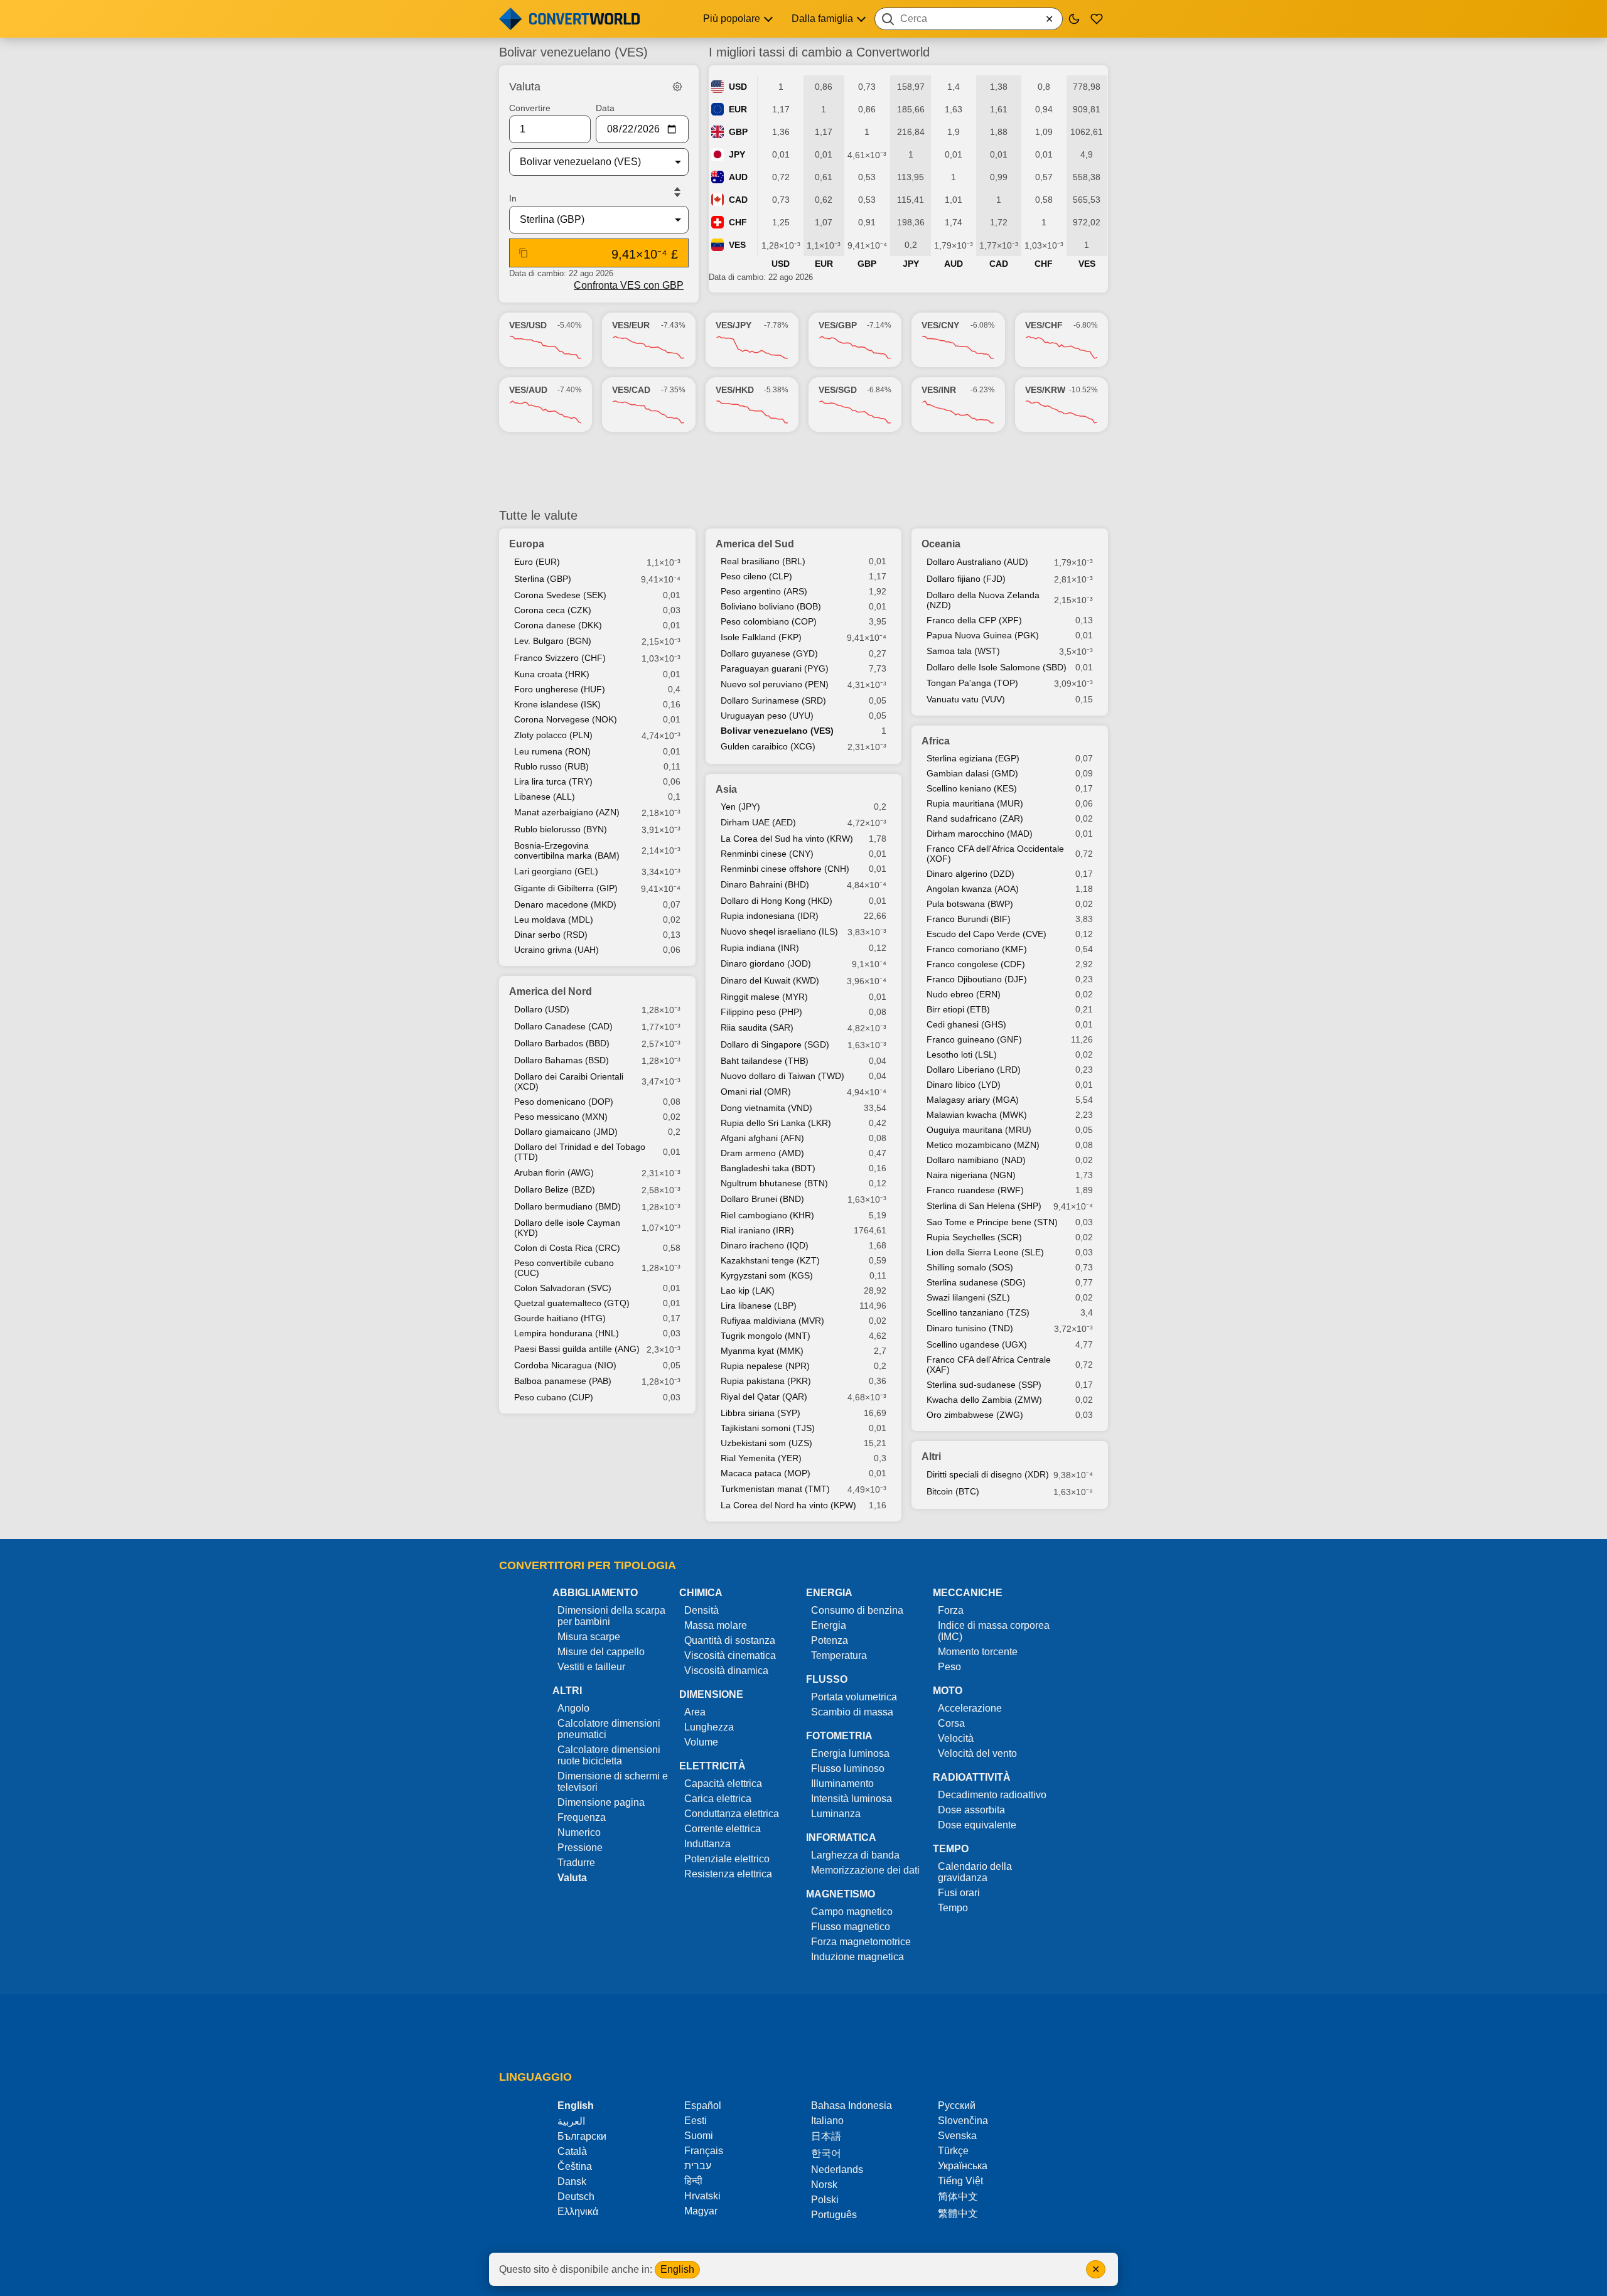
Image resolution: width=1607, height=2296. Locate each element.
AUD (738, 177)
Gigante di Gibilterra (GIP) (566, 888)
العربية (571, 2121)
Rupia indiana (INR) (760, 948)
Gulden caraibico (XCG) (768, 746)
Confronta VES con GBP (629, 285)
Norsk (824, 2185)
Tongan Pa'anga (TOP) (972, 683)
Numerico (579, 1832)
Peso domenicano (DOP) (564, 1102)
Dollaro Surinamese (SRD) (773, 700)
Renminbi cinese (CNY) (767, 854)
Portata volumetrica (854, 1697)
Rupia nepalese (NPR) (765, 1366)
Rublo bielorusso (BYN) (561, 829)
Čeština (575, 2166)
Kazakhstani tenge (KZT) (770, 1260)
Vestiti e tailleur (591, 1667)
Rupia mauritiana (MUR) (975, 803)
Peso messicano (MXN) (561, 1117)
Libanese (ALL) (545, 797)
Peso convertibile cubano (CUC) (564, 1268)
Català (572, 2151)
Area (695, 1712)
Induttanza (707, 1844)
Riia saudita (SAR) (757, 1027)
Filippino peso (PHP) (761, 1012)
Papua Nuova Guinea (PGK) (983, 635)
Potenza (830, 1640)
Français (704, 2151)
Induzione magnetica (857, 1957)
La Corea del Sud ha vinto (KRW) (787, 839)
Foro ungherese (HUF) (560, 689)
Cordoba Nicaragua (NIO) (565, 1365)
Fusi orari (959, 1893)
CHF (738, 222)
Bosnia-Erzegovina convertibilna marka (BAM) (567, 850)
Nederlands (837, 2170)
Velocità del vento (977, 1753)
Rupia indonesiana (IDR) (770, 916)
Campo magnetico (852, 1912)
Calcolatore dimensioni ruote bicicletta (609, 1755)
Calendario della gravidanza (975, 1872)
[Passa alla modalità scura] (1074, 19)
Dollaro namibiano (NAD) (976, 1160)
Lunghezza (709, 1727)
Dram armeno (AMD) (762, 1153)
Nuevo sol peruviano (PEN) (775, 684)
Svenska (957, 2136)
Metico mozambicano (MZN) (983, 1145)
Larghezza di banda (855, 1855)
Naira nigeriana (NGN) (971, 1175)
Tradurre (576, 1863)
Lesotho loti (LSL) (962, 1054)
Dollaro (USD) (542, 1009)
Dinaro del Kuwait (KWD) (770, 980)
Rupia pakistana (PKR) (766, 1381)
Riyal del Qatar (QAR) (764, 1397)
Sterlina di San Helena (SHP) (984, 1206)
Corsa (951, 1723)
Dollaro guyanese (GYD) (769, 653)
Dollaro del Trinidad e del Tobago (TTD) (580, 1152)
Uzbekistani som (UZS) (766, 1443)
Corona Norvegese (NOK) (566, 719)
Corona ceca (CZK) (553, 610)
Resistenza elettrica (728, 1874)
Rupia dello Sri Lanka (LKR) (776, 1123)
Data (605, 108)
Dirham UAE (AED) (758, 822)
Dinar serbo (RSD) (551, 935)
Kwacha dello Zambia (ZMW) (984, 1400)
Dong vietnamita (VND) (766, 1108)
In (513, 198)
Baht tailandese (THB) (765, 1061)
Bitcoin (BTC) (953, 1491)
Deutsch (576, 2197)
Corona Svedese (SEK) (560, 595)
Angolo (573, 1708)
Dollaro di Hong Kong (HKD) (777, 901)
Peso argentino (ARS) (764, 591)
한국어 (826, 2153)
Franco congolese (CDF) (976, 964)
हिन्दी (693, 2181)
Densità (701, 1610)
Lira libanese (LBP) (759, 1306)
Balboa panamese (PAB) (563, 1381)
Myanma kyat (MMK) (762, 1351)
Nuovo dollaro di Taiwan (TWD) (782, 1076)
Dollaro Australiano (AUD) (977, 562)
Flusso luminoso (848, 1768)
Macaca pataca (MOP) (766, 1473)
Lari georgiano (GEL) (556, 871)
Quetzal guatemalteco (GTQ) (572, 1303)
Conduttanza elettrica (732, 1814)
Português (834, 2215)
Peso (949, 1667)
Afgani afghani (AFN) (762, 1138)
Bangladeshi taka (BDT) (768, 1168)
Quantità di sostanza (730, 1640)
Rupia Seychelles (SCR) (974, 1237)
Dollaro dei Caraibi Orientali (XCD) (569, 1081)
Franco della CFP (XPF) (974, 620)
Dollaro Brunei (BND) (762, 1199)
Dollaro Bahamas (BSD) (562, 1060)
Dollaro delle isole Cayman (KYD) (567, 1228)
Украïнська (963, 2166)
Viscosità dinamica (726, 1671)
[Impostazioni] (677, 87)
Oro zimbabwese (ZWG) (975, 1415)
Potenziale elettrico (727, 1859)
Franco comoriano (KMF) (977, 949)
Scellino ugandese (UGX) (977, 1344)
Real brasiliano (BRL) (763, 561)
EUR (738, 109)
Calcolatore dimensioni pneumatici (609, 1729)
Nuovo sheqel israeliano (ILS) (779, 931)
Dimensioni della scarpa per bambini (611, 1616)
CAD (738, 200)
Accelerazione (970, 1708)
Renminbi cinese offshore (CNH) (785, 869)
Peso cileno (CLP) (756, 576)
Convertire (530, 108)
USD (738, 87)
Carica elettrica (718, 1799)
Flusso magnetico (851, 1927)
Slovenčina (963, 2121)
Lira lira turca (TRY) (553, 781)
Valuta (572, 1878)
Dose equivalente (977, 1825)
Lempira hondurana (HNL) (567, 1333)
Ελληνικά (578, 2212)
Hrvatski (702, 2196)
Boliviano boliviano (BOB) (771, 606)
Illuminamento (842, 1784)
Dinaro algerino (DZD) (970, 874)
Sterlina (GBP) (543, 579)
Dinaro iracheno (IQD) (765, 1245)
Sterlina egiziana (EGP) (973, 758)
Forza (951, 1610)
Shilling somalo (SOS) (970, 1267)
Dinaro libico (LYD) (964, 1085)
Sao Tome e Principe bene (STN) (992, 1222)
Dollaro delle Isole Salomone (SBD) (997, 667)
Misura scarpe (589, 1637)
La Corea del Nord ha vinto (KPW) (788, 1505)
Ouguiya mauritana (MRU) (979, 1130)
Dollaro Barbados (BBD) (562, 1043)
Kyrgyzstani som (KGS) (767, 1275)
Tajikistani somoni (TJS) (768, 1428)
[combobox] (969, 19)
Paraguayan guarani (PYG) (775, 668)
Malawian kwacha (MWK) (977, 1115)
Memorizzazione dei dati (865, 1870)
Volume (701, 1742)
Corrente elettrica (723, 1829)
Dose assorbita (971, 1810)
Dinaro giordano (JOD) (766, 963)
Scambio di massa (852, 1712)
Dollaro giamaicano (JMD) (566, 1132)
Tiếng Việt (960, 2181)
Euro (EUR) (537, 562)
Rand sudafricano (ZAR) (975, 818)
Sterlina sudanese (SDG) (976, 1282)
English (677, 2269)
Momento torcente (978, 1652)
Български (582, 2136)
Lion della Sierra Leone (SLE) (985, 1252)
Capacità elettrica (723, 1784)
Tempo (953, 1908)
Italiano (827, 2121)
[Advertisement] (803, 470)
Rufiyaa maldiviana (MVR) (772, 1321)
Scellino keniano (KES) (972, 788)
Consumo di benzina (857, 1610)
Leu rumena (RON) (552, 751)
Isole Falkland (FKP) (761, 637)
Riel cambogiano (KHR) (767, 1215)
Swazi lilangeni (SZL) (968, 1297)
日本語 (826, 2136)
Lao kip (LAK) (748, 1290)
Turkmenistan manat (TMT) (775, 1489)
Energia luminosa (850, 1753)
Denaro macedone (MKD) (565, 904)
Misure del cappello (601, 1652)
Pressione (580, 1848)
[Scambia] (677, 192)
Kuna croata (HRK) (552, 674)
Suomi (699, 2136)
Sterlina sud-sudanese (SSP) (984, 1385)
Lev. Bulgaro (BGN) (553, 641)
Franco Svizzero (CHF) (560, 658)
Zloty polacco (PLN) (553, 735)
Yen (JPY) (740, 807)
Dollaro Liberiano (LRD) (974, 1070)
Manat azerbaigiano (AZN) (567, 812)
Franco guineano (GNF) (974, 1039)
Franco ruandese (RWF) (975, 1190)
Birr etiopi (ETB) (958, 1009)
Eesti (696, 2121)
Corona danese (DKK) (558, 625)
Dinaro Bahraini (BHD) (765, 884)
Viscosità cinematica (730, 1655)
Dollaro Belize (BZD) (555, 1189)
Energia (829, 1625)
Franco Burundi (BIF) (969, 919)
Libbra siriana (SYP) (761, 1413)
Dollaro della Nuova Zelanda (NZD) (983, 600)
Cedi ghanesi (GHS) (966, 1024)
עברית (698, 2166)
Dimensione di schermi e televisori (613, 1782)
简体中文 (958, 2197)
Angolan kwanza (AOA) (973, 889)
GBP (738, 132)
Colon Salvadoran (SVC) (563, 1288)
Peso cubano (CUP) (554, 1397)
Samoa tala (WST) (963, 651)
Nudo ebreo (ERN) (964, 994)
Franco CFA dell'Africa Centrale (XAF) (989, 1365)
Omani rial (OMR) (756, 1092)
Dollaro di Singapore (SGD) (775, 1044)
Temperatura (839, 1655)
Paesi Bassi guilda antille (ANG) (577, 1349)
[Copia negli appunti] (524, 253)
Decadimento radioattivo (992, 1795)
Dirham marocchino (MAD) (980, 834)
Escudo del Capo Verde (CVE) (986, 934)
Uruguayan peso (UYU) (767, 716)
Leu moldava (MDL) (554, 920)
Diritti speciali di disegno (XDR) (988, 1474)
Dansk (572, 2181)
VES (737, 245)
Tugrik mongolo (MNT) (766, 1336)
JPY (737, 154)
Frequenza (582, 1817)
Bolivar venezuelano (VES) (777, 731)
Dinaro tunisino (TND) (970, 1328)
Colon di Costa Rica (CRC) (567, 1248)
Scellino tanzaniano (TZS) (978, 1312)
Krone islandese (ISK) (557, 704)
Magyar (701, 2211)
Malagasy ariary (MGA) (973, 1100)
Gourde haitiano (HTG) (560, 1318)
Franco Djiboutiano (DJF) (977, 979)
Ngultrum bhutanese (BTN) (774, 1183)
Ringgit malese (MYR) (764, 997)
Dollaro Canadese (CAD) (563, 1026)
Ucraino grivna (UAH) (556, 950)
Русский (957, 2106)
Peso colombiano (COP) (769, 621)
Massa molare (716, 1625)
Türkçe (953, 2151)
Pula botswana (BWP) (970, 904)
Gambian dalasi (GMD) (972, 773)
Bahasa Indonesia (852, 2106)
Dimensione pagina (601, 1802)
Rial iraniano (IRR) (757, 1230)
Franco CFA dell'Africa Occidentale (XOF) (995, 854)
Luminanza (836, 1814)
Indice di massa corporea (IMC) (994, 1631)
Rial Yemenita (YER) (761, 1458)
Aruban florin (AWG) (554, 1172)
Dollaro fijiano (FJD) (966, 579)
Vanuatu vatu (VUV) (966, 699)
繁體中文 (958, 2213)
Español (703, 2106)
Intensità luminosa (852, 1799)
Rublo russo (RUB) (551, 766)
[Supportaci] (1097, 19)
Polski (825, 2200)
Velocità (956, 1738)
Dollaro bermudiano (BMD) (567, 1206)
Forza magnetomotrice (861, 1942)
